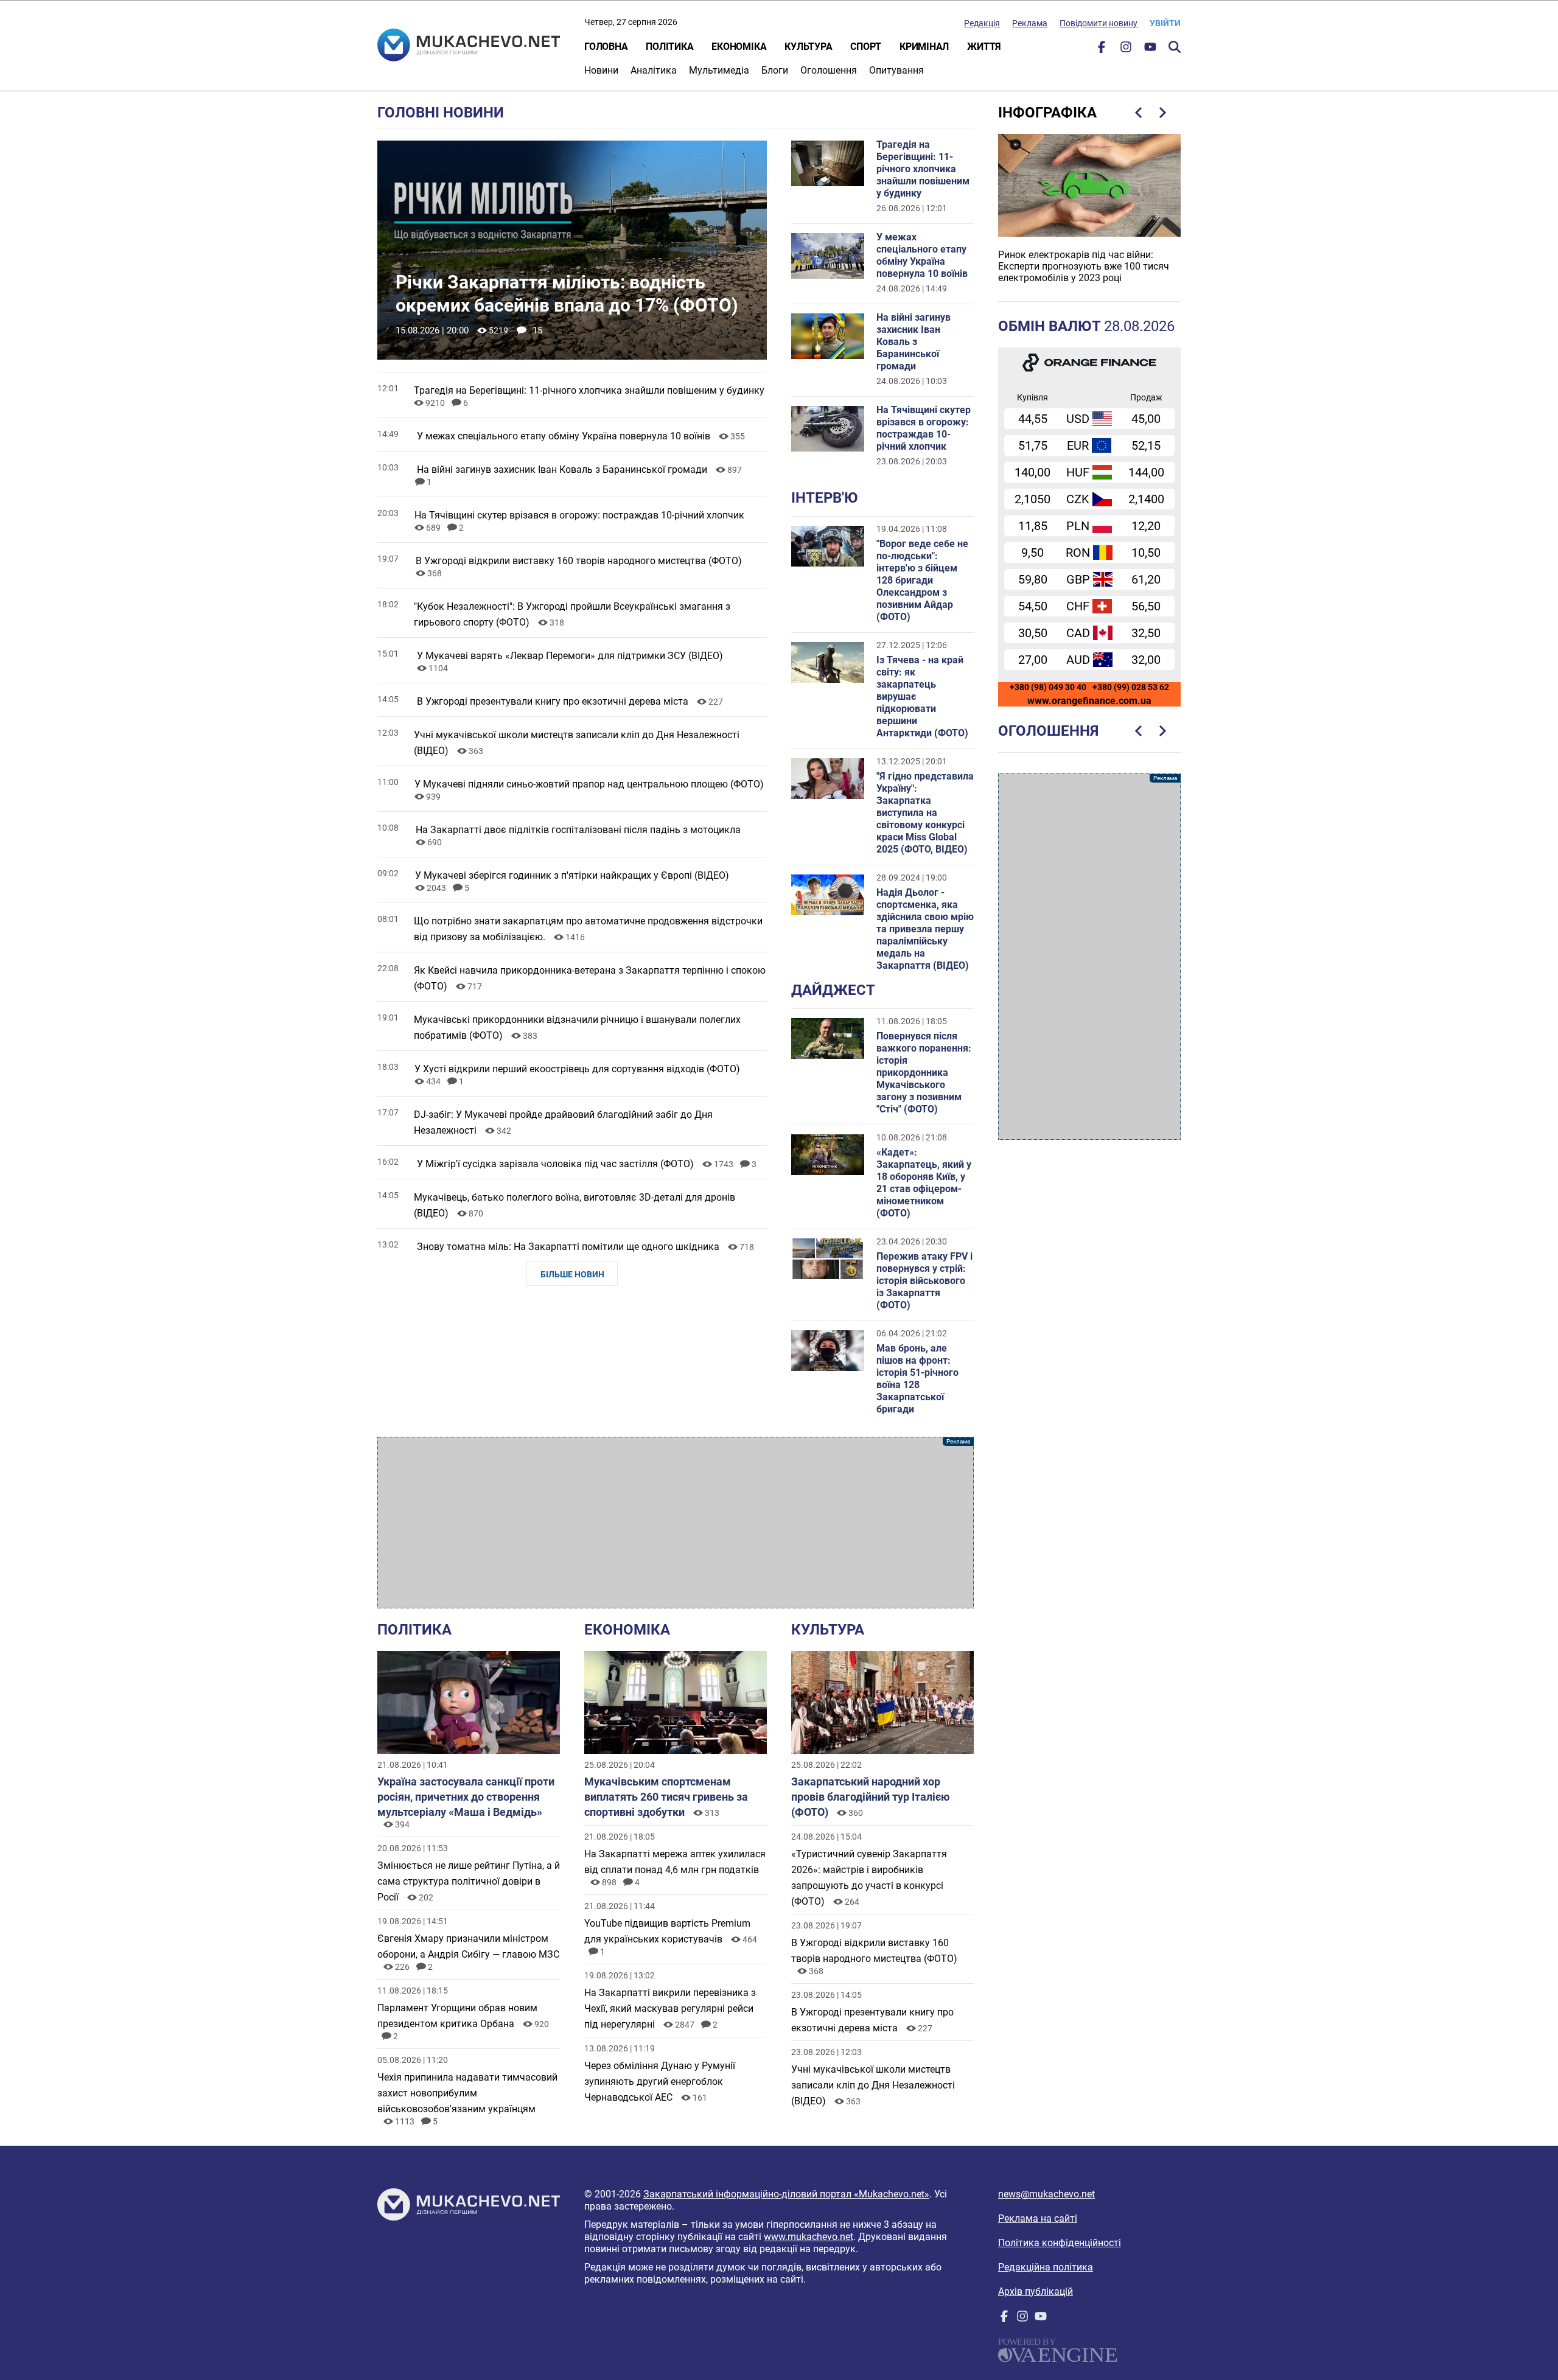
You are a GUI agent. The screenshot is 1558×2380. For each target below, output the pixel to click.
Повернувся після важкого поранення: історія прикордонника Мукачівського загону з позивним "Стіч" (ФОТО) (924, 1073)
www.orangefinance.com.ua (1089, 701)
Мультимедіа (719, 70)
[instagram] (1126, 50)
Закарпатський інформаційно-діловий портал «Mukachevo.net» (786, 2194)
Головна (606, 47)
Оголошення (829, 70)
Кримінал (924, 47)
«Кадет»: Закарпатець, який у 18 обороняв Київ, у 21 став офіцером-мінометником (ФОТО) (924, 1183)
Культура (808, 47)
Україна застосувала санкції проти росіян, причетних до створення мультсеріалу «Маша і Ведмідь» (466, 1797)
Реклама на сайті (1038, 2218)
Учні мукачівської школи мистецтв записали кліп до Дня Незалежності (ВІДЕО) (873, 2085)
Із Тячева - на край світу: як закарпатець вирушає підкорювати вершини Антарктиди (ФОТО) (922, 696)
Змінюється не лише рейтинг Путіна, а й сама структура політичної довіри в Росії (469, 1881)
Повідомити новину (1099, 23)
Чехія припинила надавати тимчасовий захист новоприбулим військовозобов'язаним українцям (467, 2093)
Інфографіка (1047, 113)
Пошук (1175, 47)
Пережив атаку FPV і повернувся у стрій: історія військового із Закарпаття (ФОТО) (924, 1281)
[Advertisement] (676, 1523)
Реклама (1030, 23)
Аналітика (654, 70)
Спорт (866, 47)
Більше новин (572, 1274)
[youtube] (1150, 50)
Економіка (739, 47)
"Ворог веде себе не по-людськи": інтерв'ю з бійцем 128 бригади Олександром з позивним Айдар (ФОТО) (922, 580)
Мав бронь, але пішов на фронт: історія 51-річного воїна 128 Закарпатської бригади (917, 1379)
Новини (601, 70)
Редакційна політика (1046, 2267)
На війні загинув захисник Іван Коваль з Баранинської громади (913, 342)
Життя (984, 47)
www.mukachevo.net (809, 2237)
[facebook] (1102, 50)
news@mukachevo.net (1046, 2194)
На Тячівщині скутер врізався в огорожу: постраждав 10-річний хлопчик (924, 428)
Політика (669, 47)
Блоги (775, 70)
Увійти (1165, 23)
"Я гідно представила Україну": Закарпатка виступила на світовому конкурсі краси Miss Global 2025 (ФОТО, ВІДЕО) (925, 813)
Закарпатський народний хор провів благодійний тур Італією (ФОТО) (871, 1797)
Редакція (982, 23)
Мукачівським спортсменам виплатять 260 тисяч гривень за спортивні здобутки (666, 1797)
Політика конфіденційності (1060, 2243)
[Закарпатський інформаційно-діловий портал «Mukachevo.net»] (469, 46)
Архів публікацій (1036, 2291)
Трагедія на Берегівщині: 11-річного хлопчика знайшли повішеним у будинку (923, 169)
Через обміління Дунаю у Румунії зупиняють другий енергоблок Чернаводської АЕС (660, 2082)
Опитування (896, 70)
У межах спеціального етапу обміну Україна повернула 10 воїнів (922, 255)
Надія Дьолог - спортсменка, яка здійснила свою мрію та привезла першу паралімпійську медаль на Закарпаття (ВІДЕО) (925, 929)
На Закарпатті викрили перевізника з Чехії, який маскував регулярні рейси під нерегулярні (670, 2008)
